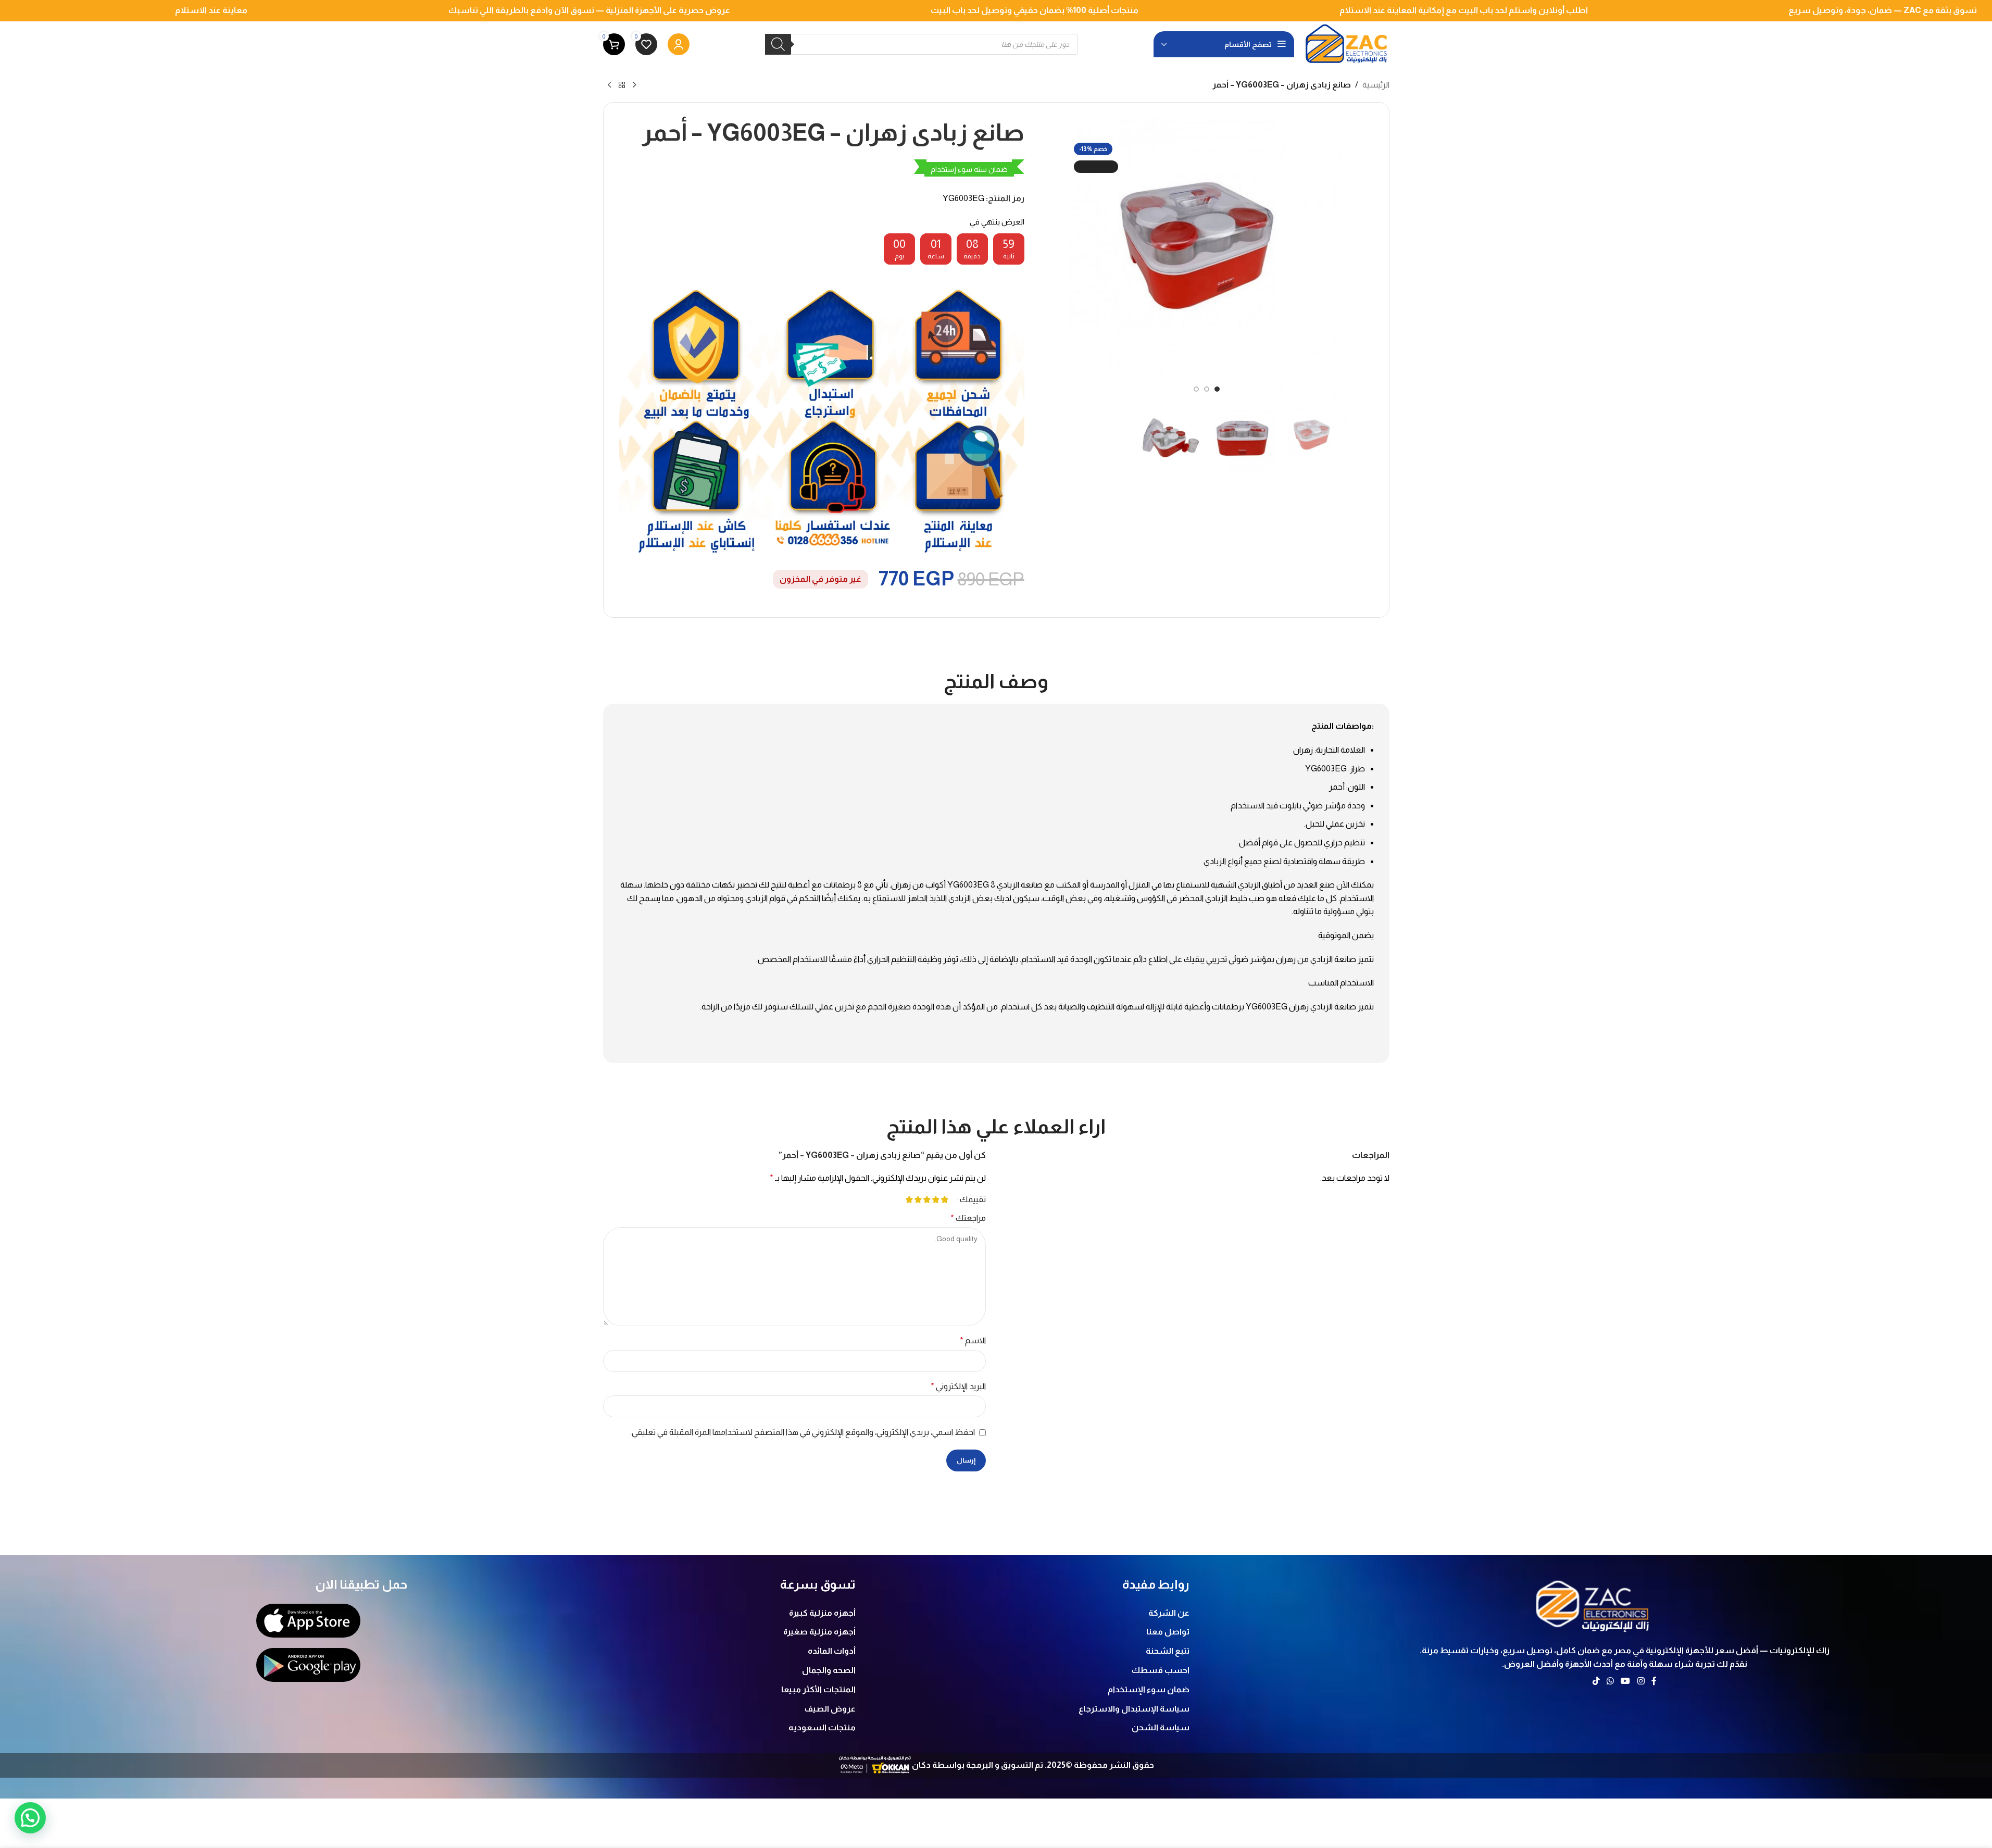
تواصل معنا (1168, 1632)
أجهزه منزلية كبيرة (822, 1613)
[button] (30, 1818)
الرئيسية (1376, 85)
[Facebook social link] (1654, 1681)
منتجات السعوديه (822, 1727)
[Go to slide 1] (1217, 389)
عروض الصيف (830, 1709)
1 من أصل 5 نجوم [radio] (945, 1200)
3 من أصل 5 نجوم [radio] (927, 1200)
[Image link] (1594, 1604)
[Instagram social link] (1641, 1681)
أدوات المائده (832, 1651)
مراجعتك (968, 1218)
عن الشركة (1169, 1613)
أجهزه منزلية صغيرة (819, 1632)
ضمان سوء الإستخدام (1149, 1689)
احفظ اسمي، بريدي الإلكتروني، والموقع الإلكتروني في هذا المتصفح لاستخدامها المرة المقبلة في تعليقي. (803, 1432)
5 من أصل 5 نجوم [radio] (910, 1200)
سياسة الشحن (1161, 1727)
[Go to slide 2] (1207, 389)
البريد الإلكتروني (958, 1386)
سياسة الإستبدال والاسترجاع (1134, 1709)
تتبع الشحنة (1168, 1651)
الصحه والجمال (829, 1670)
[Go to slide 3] (1196, 389)
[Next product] (609, 85)
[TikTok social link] (1596, 1681)
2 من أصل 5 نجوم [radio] (936, 1200)
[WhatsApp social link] (1610, 1681)
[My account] (679, 44)
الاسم (973, 1340)
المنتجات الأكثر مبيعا (818, 1689)
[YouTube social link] (1626, 1681)
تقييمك (973, 1200)
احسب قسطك (1161, 1670)
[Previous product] (634, 85)
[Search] (778, 44)
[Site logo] (1347, 43)
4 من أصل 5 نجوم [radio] (918, 1200)
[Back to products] (622, 85)
